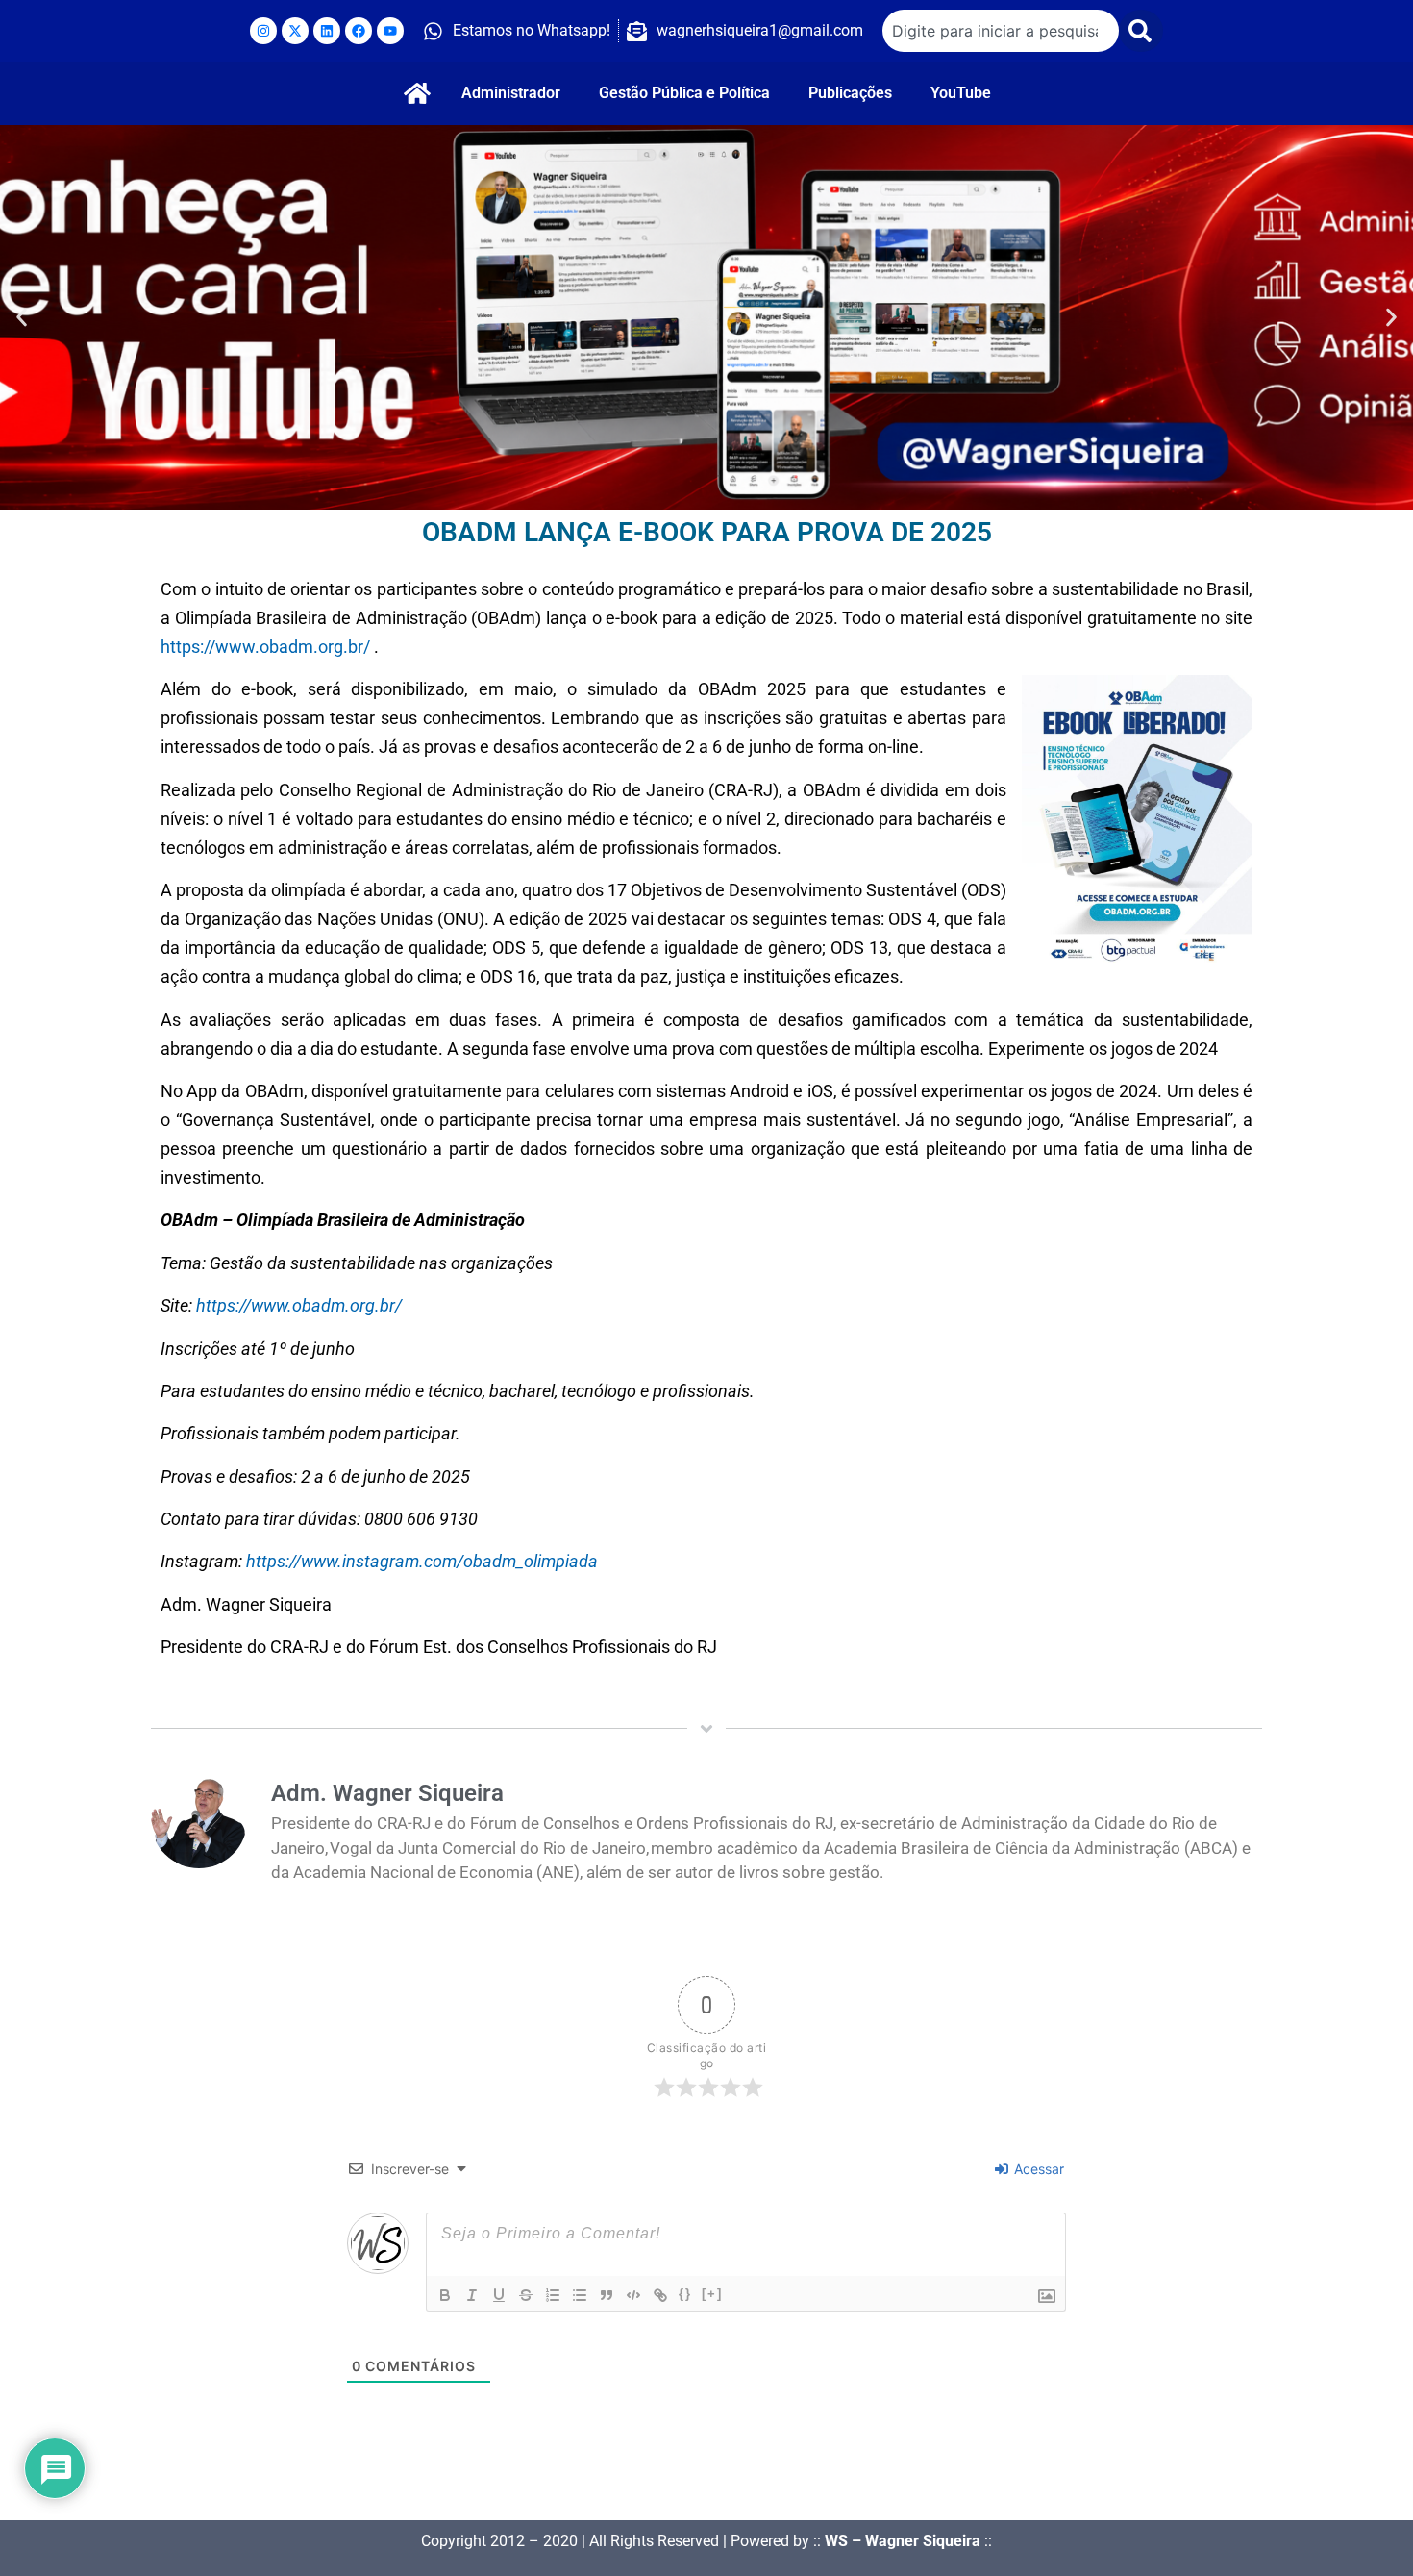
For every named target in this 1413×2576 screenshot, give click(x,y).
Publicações (850, 93)
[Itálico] (472, 2295)
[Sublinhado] (499, 2295)
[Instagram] (263, 31)
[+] (712, 2294)
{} (685, 2294)
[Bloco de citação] (607, 2295)
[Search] (1141, 31)
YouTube (961, 93)
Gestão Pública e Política (684, 93)
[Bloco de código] (633, 2295)
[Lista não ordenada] (580, 2295)
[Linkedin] (327, 31)
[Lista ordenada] (553, 2295)
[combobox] (1001, 31)
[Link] (660, 2295)
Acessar (1037, 2169)
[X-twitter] (295, 31)
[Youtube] (390, 31)
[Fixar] (526, 2295)
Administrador (511, 93)
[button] (22, 318)
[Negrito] (445, 2295)
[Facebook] (359, 31)
